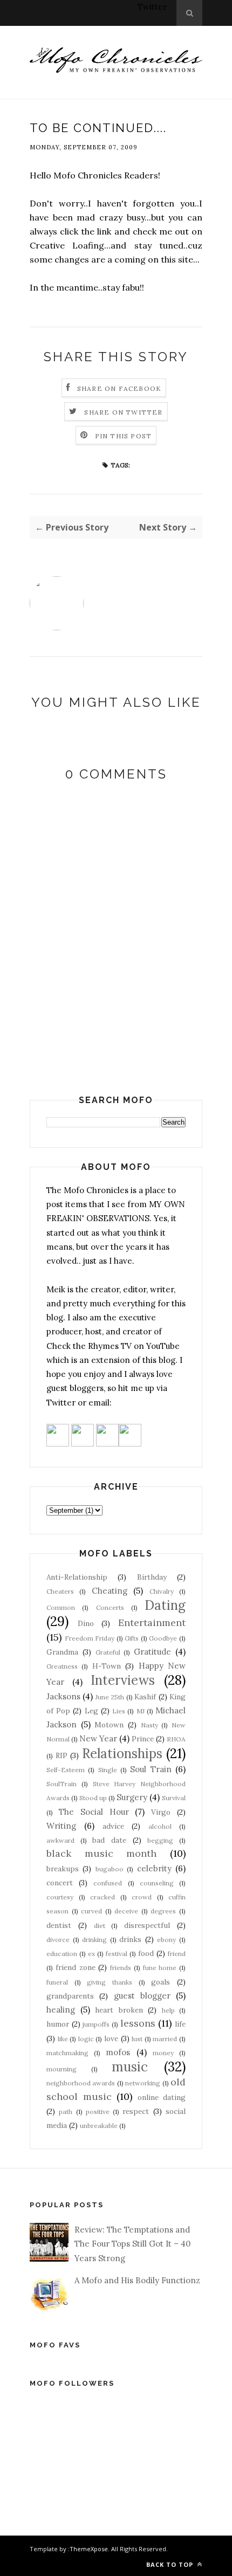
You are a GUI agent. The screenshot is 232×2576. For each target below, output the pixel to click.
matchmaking (67, 2053)
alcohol (160, 1826)
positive (98, 2112)
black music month (101, 1853)
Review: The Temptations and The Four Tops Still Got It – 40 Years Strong (132, 2244)
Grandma (62, 1652)
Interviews (123, 1680)
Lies (119, 1711)
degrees (163, 1911)
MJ (141, 1711)
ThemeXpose (89, 2549)
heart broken (119, 2010)
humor (58, 2024)
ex (91, 1954)
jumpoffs (96, 2024)
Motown (109, 1725)
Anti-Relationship (77, 1577)
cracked (103, 1897)
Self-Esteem (66, 1770)
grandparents (70, 1996)
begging (160, 1840)
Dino (86, 1623)
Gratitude (152, 1652)
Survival (174, 1798)
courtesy (60, 1897)
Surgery (132, 1797)
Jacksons (63, 1696)
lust (137, 2039)
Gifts (132, 1638)
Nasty (149, 1725)
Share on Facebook (119, 388)
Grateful (108, 1652)
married (165, 2039)
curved (91, 1911)
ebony (166, 1940)
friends (121, 1968)
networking (143, 2083)
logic (86, 2039)
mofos (118, 2052)
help (168, 2010)
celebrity (154, 1868)
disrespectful (147, 1925)
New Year (98, 1738)
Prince (143, 1739)
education (62, 1954)
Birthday (152, 1577)
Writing (61, 1826)
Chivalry (162, 1591)
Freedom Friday (90, 1638)
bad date (109, 1840)
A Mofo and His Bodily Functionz (137, 2280)
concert (60, 1883)
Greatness (62, 1666)
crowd (142, 1897)
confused (108, 1883)
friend (177, 1954)
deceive (126, 1911)
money (163, 2053)
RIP (62, 1755)
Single (108, 1770)
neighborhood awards (81, 2083)
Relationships (122, 1754)
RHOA (176, 1739)
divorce (58, 1940)
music (130, 2067)
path (66, 2112)
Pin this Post (124, 436)
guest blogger (142, 1996)
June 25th (110, 1697)
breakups (63, 1869)
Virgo (161, 1812)
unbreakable (99, 2126)
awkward (60, 1840)
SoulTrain (62, 1784)
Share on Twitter (123, 412)
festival (117, 1954)
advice (113, 1826)
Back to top (171, 2564)
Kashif (145, 1697)
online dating (162, 2097)
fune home (160, 1968)
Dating (165, 1605)
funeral (57, 1982)
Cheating (110, 1591)
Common (61, 1607)
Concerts (110, 1607)
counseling (157, 1883)
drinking (94, 1940)
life (180, 2024)
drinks (130, 1939)
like (63, 2039)
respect (136, 2111)
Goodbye (163, 1638)
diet (100, 1926)
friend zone (76, 1967)
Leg (91, 1711)
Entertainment (152, 1623)
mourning (62, 2069)
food (146, 1953)
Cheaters (60, 1591)
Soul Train (151, 1769)
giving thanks (110, 1982)
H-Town (107, 1666)
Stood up (93, 1798)
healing (61, 2010)
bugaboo (110, 1869)
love (111, 2038)
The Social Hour (94, 1812)
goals (161, 1982)
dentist (59, 1925)
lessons (138, 2023)
